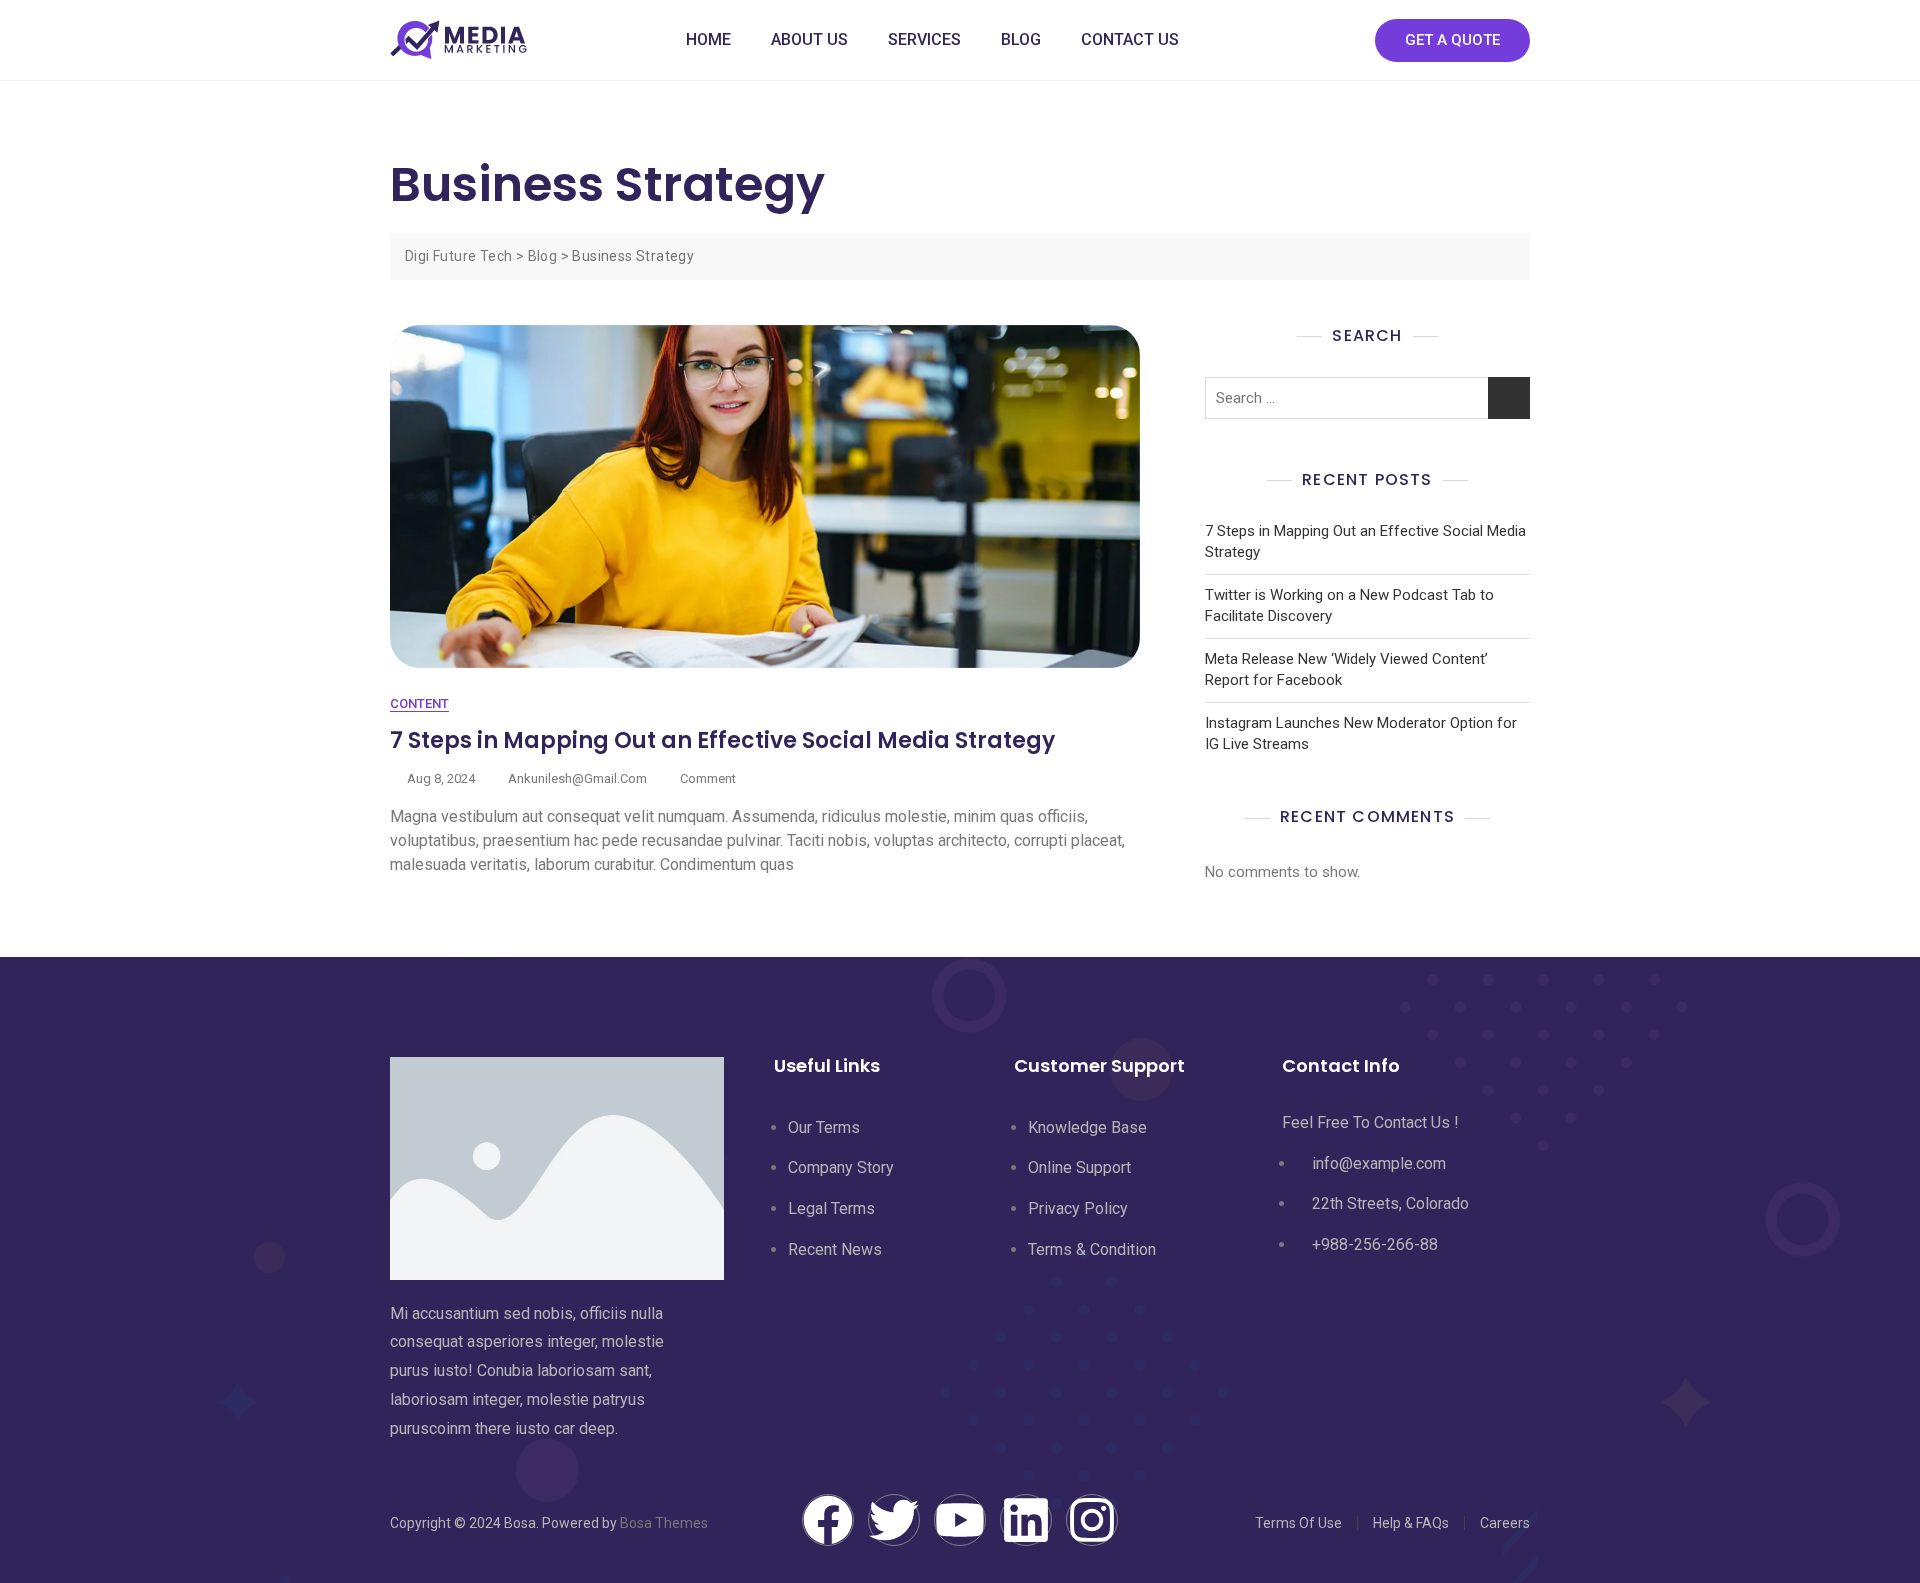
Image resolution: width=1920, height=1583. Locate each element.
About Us (809, 39)
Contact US (1130, 39)
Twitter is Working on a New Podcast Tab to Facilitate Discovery (1349, 605)
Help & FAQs (1411, 1523)
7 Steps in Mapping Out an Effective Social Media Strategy (722, 740)
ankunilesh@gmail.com (577, 778)
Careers (1505, 1523)
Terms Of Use (1298, 1523)
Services (924, 39)
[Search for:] (1367, 398)
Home (708, 39)
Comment (708, 777)
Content (419, 703)
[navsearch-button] (1340, 40)
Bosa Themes (664, 1523)
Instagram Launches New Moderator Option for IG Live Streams (1361, 733)
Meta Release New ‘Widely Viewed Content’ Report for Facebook (1346, 669)
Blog (1021, 39)
